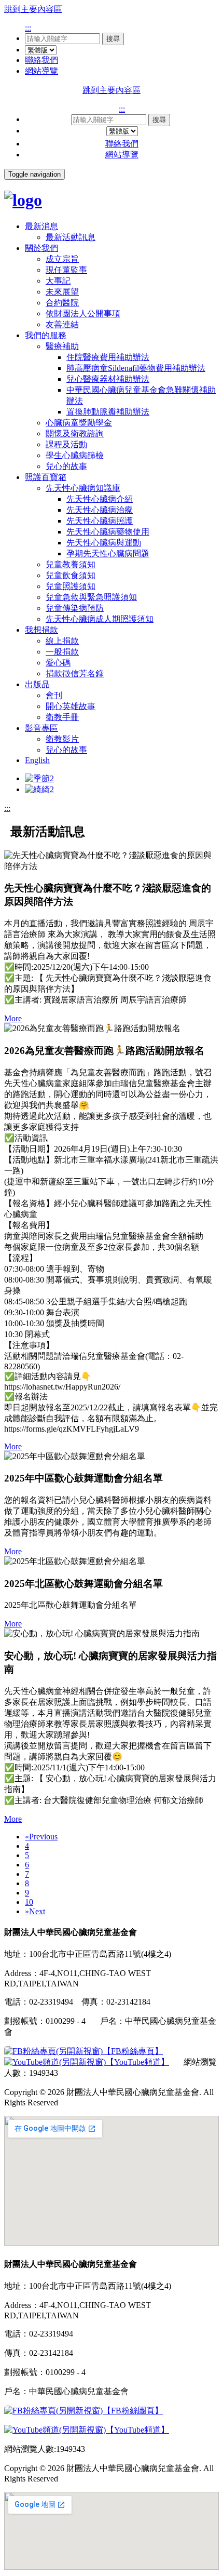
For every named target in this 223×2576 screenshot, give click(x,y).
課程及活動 (66, 444)
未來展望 (62, 292)
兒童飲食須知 (71, 575)
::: (28, 28)
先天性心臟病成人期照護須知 (100, 619)
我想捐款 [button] (41, 630)
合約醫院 (62, 303)
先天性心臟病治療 (100, 510)
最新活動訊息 (71, 237)
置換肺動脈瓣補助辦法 (108, 412)
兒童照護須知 (71, 586)
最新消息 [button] (41, 226)
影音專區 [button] (41, 728)
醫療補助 (62, 346)
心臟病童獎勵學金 (79, 423)
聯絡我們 (41, 60)
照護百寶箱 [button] (46, 477)
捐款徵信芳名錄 (75, 673)
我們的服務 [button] (46, 335)
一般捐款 (62, 652)
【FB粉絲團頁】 (133, 2411)
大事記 (58, 281)
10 (29, 1902)
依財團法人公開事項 (83, 313)
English (37, 760)
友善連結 (62, 324)
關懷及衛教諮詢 (75, 433)
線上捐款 (62, 641)
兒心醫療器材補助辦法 (108, 379)
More (13, 1018)
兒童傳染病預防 (75, 608)
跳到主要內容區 (33, 9)
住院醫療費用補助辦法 (108, 357)
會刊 (54, 695)
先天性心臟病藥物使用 (108, 532)
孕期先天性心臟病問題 (108, 553)
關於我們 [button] (41, 248)
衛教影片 (62, 739)
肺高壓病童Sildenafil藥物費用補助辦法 (136, 368)
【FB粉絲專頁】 (133, 2051)
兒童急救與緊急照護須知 (91, 597)
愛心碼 (58, 663)
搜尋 (113, 39)
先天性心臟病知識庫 (83, 488)
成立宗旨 (62, 259)
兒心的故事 (66, 466)
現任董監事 (66, 270)
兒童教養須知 (71, 564)
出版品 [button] (37, 684)
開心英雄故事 (71, 706)
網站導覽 (41, 71)
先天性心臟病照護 (100, 521)
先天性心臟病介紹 (100, 499)
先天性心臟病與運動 (104, 543)
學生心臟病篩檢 (75, 455)
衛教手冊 (62, 717)
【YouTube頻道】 (137, 2062)
